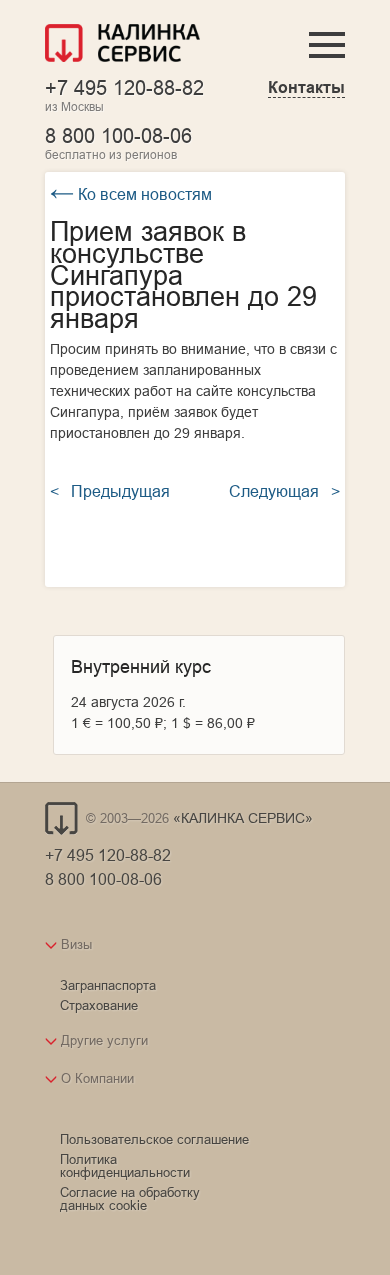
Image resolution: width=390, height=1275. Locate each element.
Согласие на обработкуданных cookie (130, 1198)
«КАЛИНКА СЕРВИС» (243, 818)
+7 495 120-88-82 (124, 87)
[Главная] (122, 45)
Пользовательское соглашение (154, 1139)
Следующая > (284, 491)
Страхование (99, 1005)
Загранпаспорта (108, 985)
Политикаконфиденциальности (125, 1165)
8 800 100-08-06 (118, 135)
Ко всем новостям (131, 194)
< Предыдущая (110, 491)
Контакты (306, 87)
